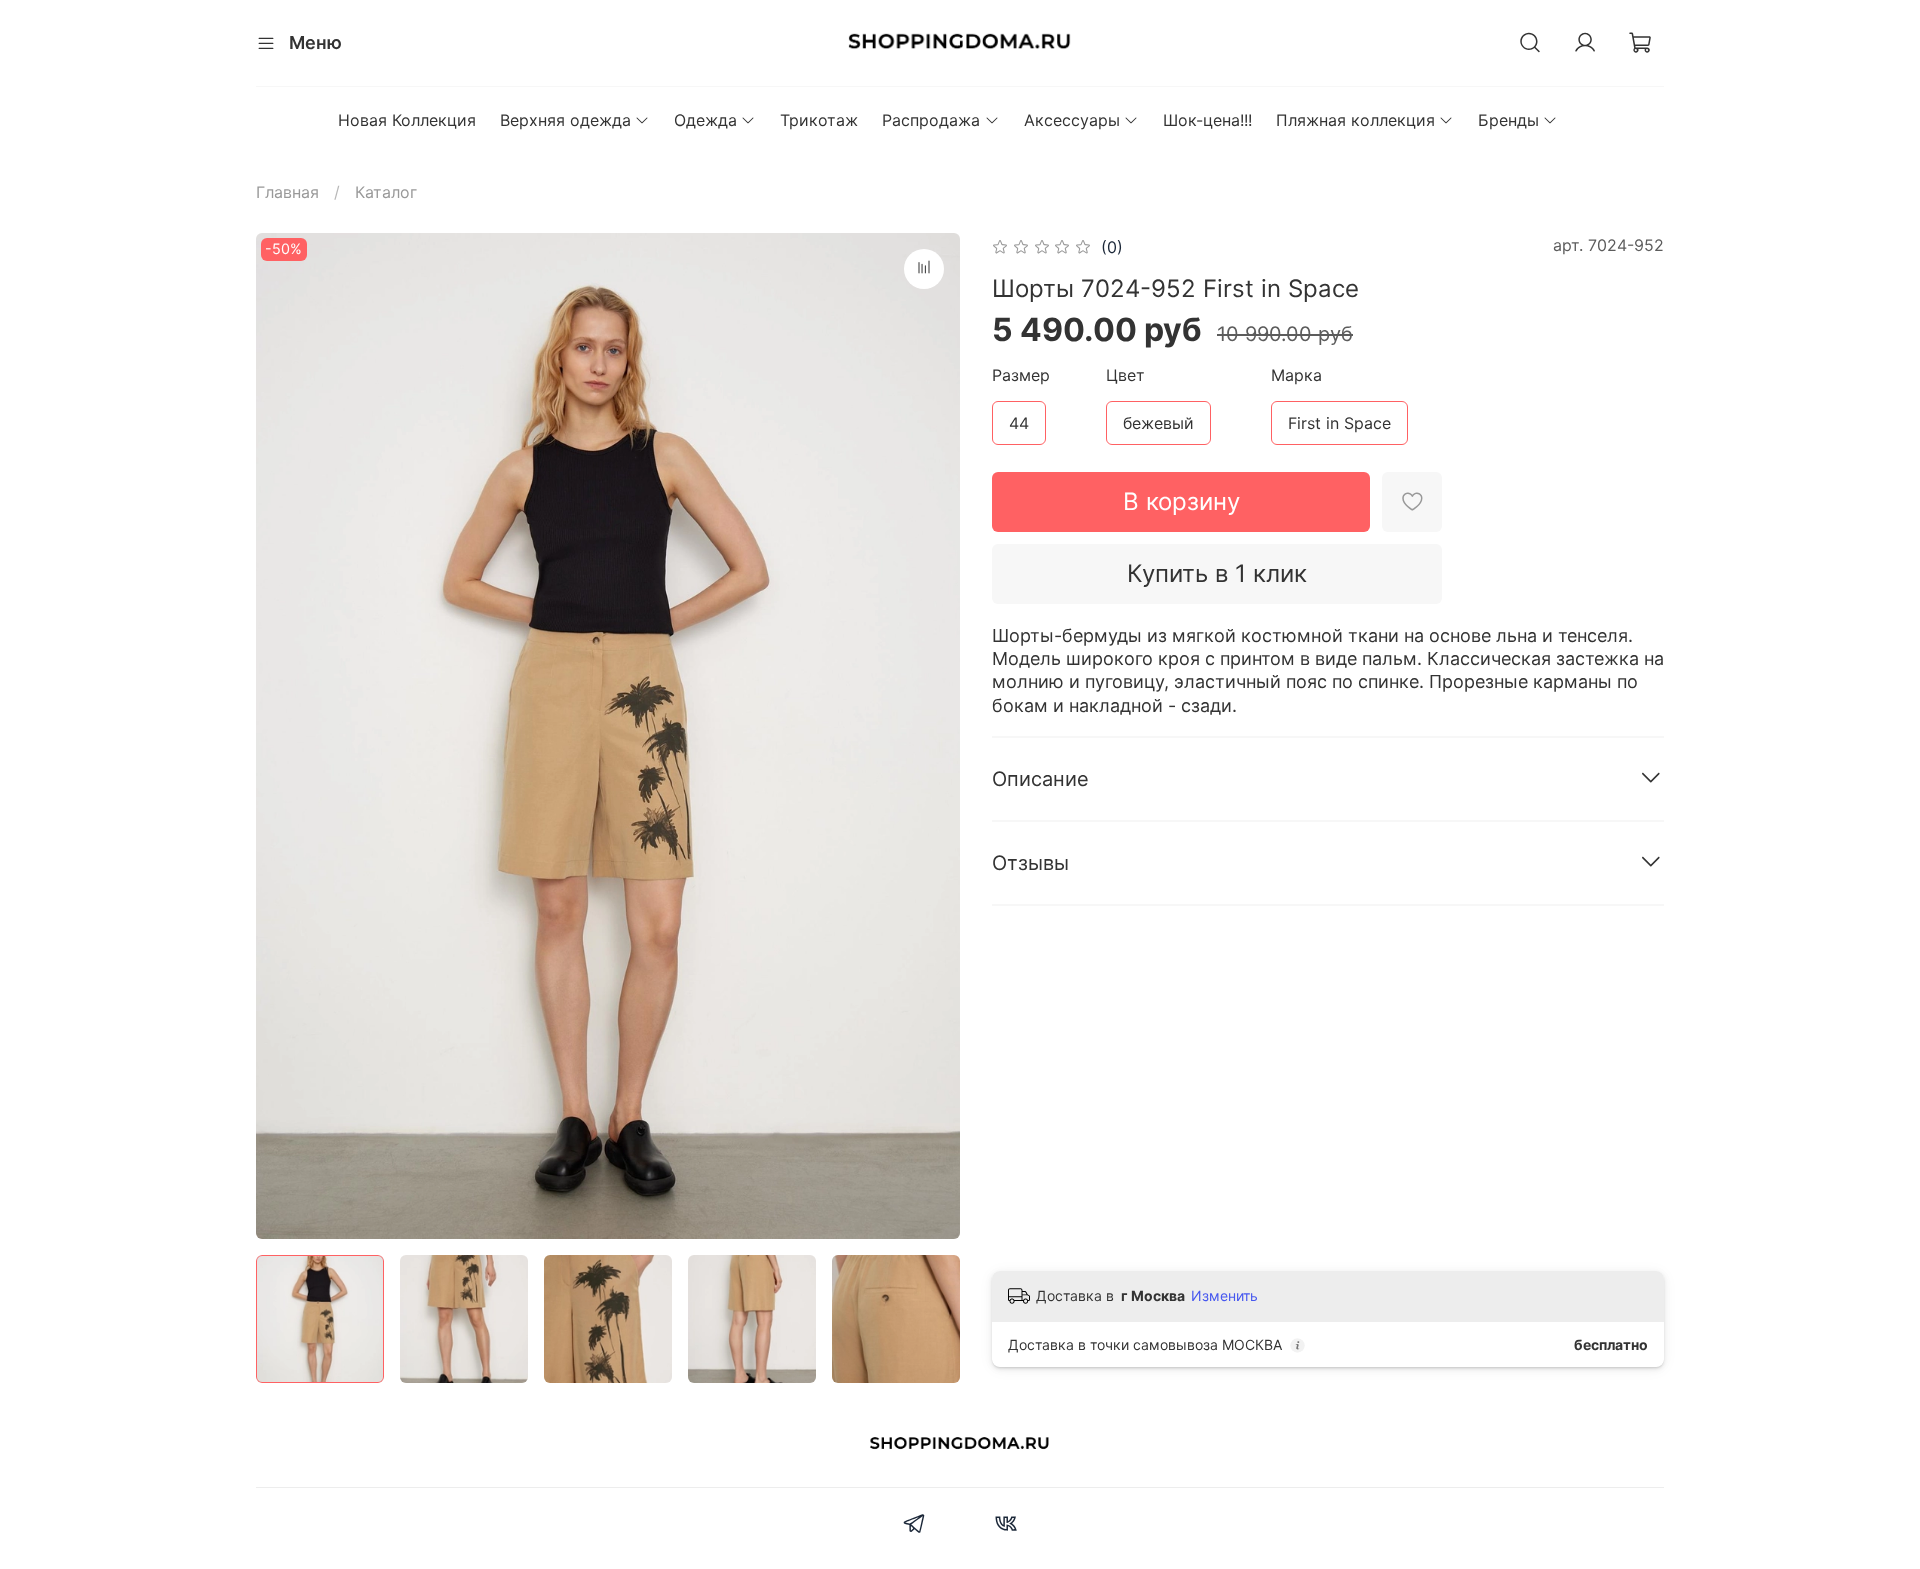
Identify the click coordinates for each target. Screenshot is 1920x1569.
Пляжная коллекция (1355, 120)
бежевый (1158, 423)
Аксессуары (1072, 120)
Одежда (705, 120)
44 (1019, 423)
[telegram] (914, 1526)
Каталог (386, 192)
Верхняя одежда (565, 120)
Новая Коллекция (407, 120)
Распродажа (931, 120)
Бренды (1508, 120)
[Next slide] (928, 736)
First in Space (1339, 423)
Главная (287, 192)
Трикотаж (819, 120)
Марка (1296, 375)
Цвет (1125, 375)
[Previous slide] (288, 736)
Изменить (1224, 1295)
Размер (1021, 375)
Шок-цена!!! (1207, 120)
